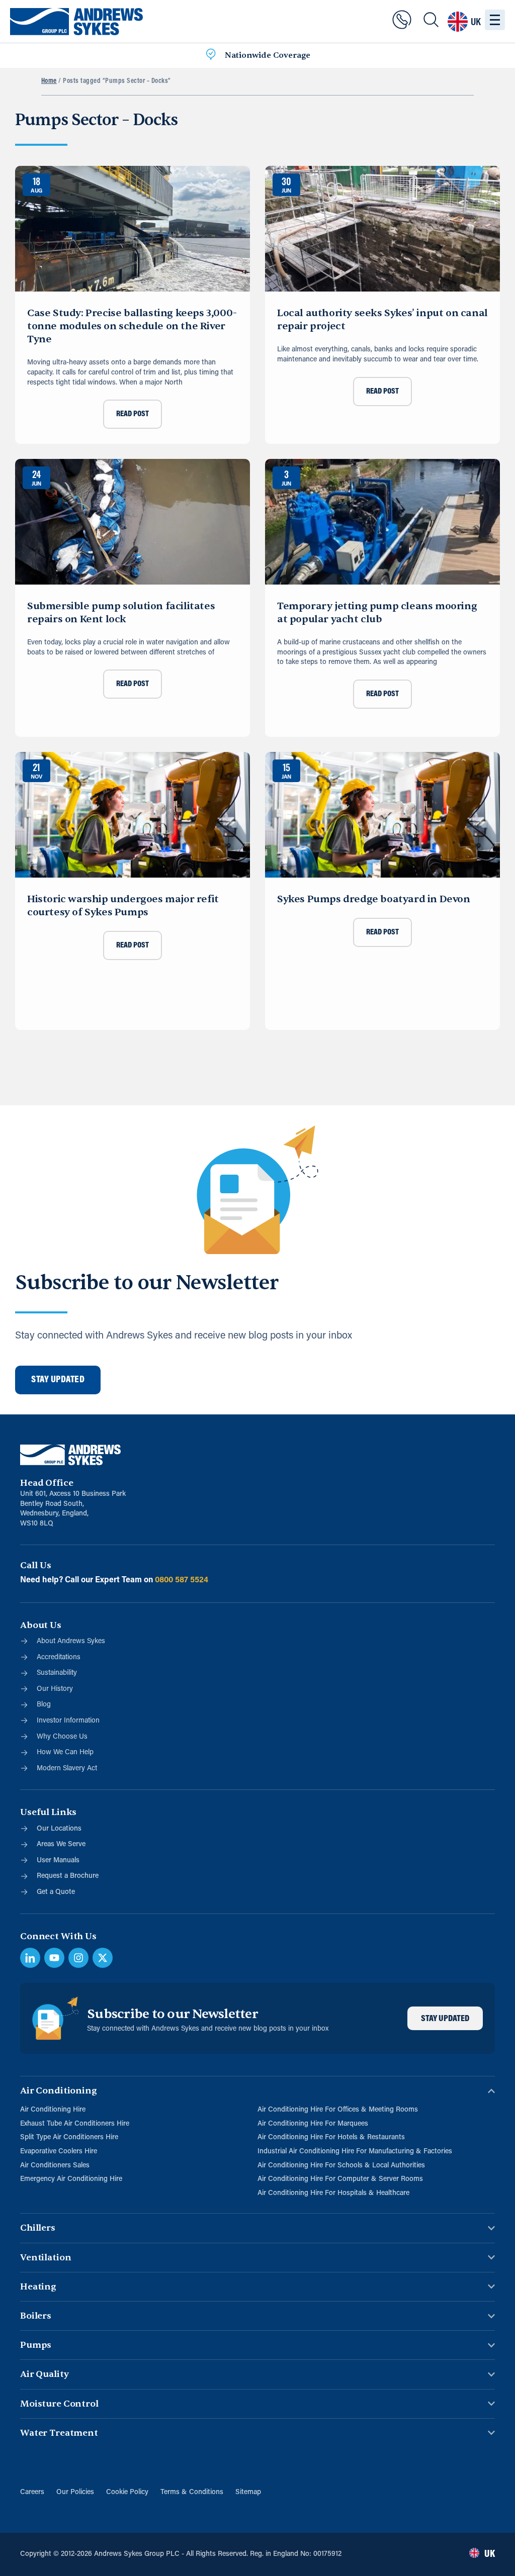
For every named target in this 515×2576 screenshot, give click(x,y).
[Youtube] (54, 1958)
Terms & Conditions (192, 2492)
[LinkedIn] (30, 1958)
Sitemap (248, 2492)
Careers (32, 2492)
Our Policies (75, 2492)
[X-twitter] (103, 1958)
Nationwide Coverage (268, 55)
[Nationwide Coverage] (211, 56)
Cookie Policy (127, 2492)
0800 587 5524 (182, 1580)
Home (49, 81)
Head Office (47, 1483)
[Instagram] (78, 1958)
